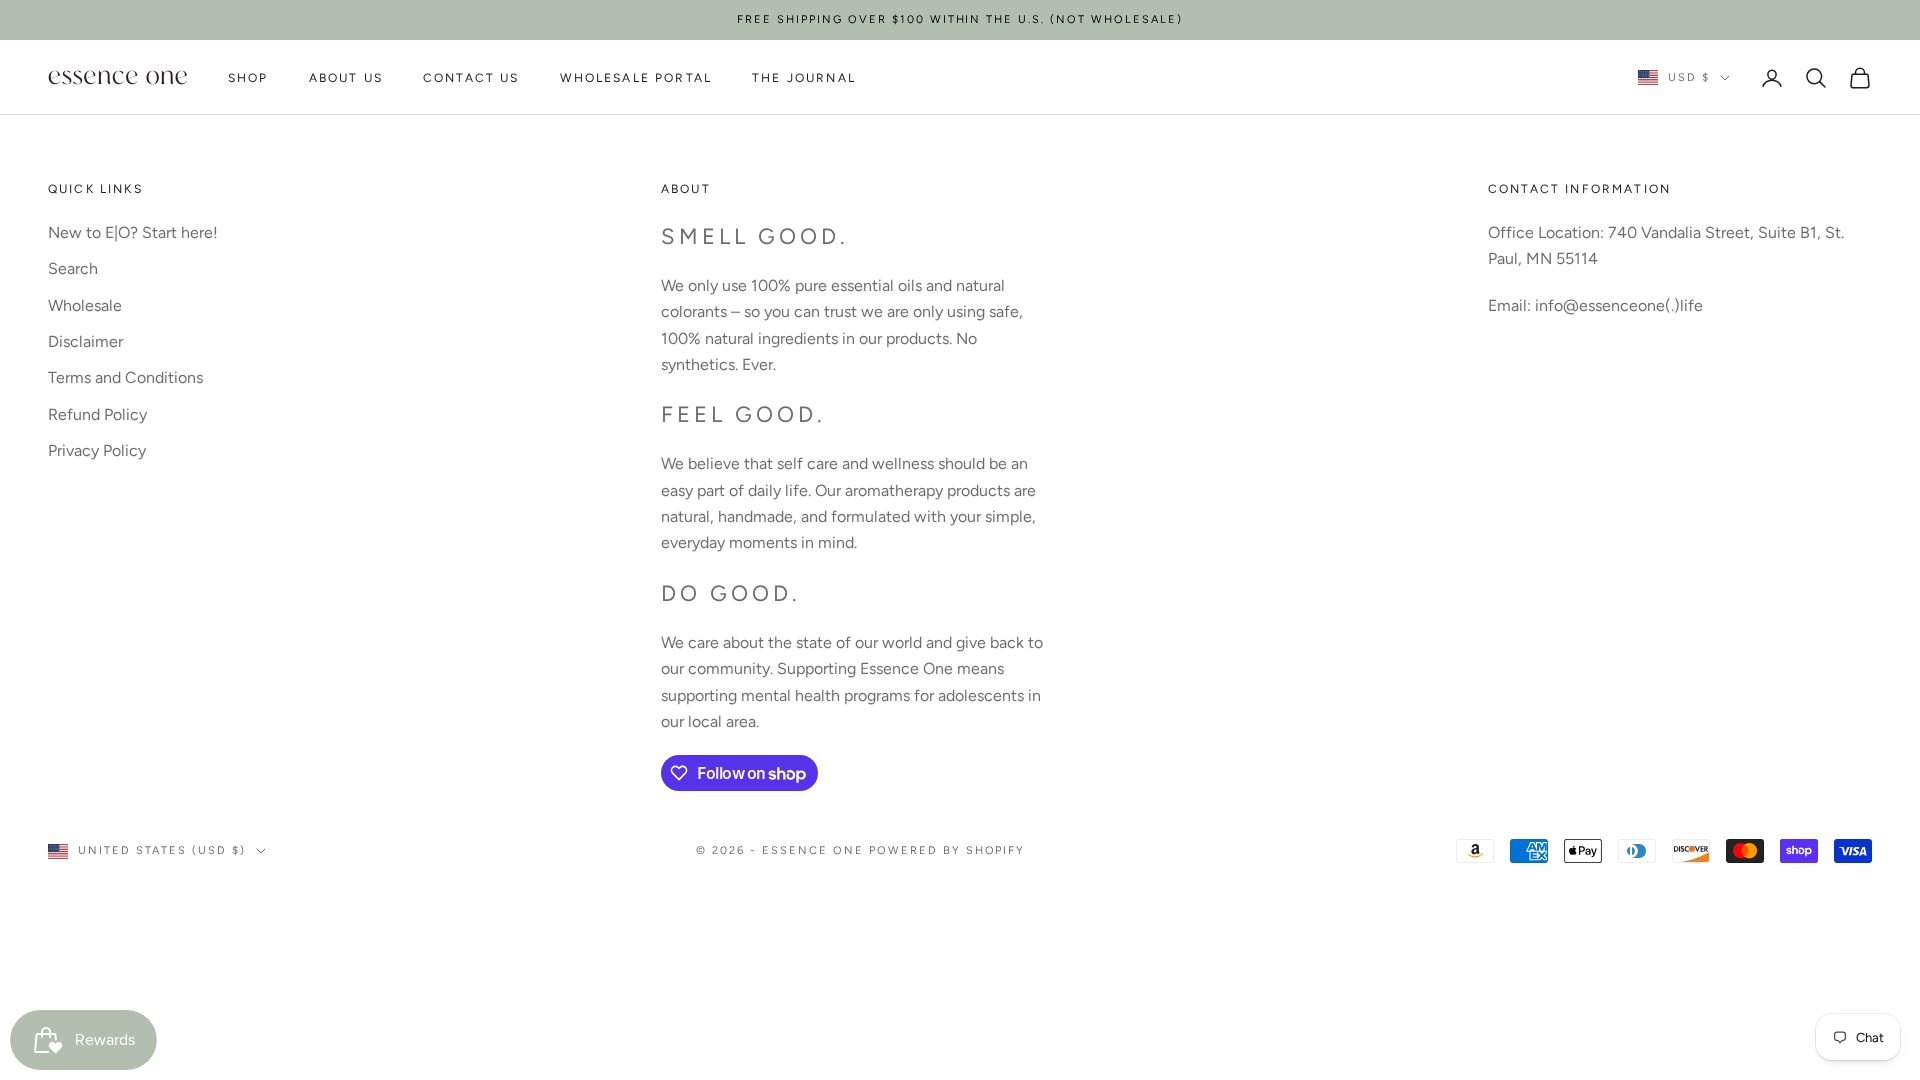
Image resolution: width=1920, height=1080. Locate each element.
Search (73, 268)
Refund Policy (97, 414)
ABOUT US (346, 78)
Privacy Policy (97, 450)
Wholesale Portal (636, 78)
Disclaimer (85, 341)
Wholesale (85, 305)
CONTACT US (471, 78)
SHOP (248, 78)
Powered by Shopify (947, 850)
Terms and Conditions (125, 377)
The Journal (804, 78)
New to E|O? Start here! (133, 232)
